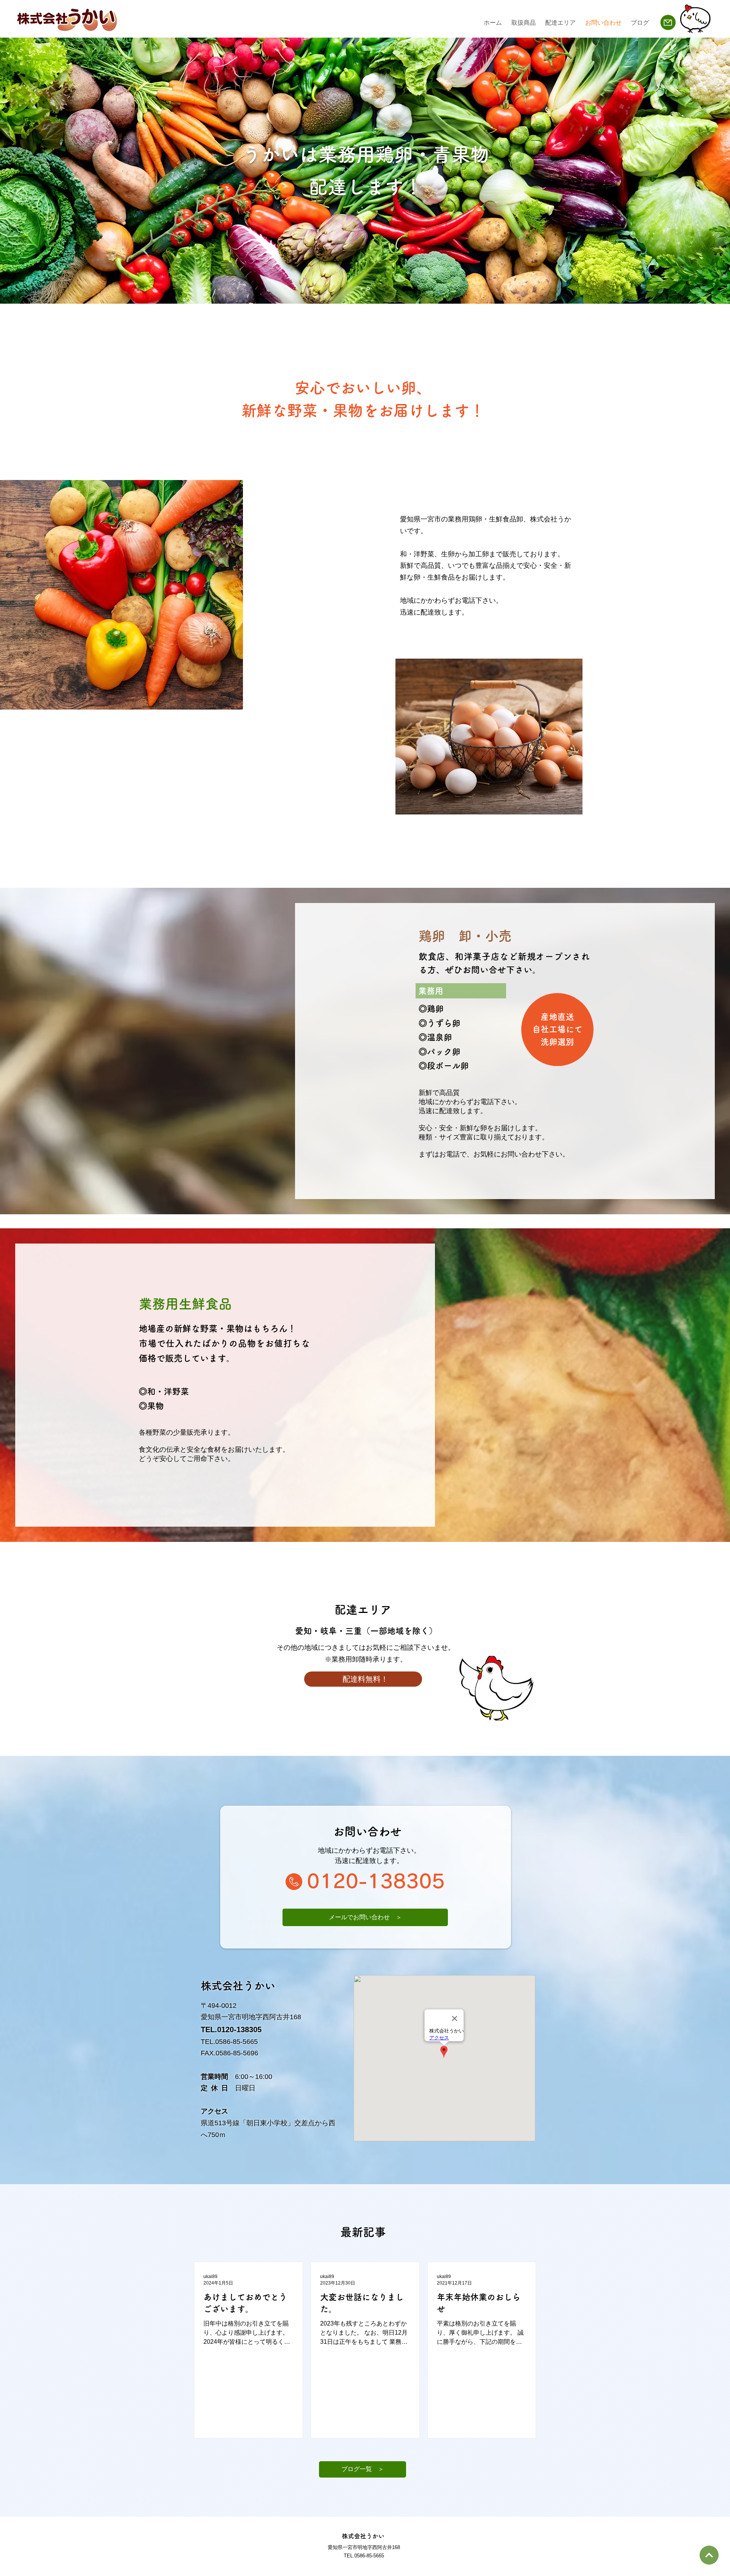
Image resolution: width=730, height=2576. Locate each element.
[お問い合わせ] (668, 22)
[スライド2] (368, 289)
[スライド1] (362, 288)
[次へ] (709, 2555)
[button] (363, 2469)
